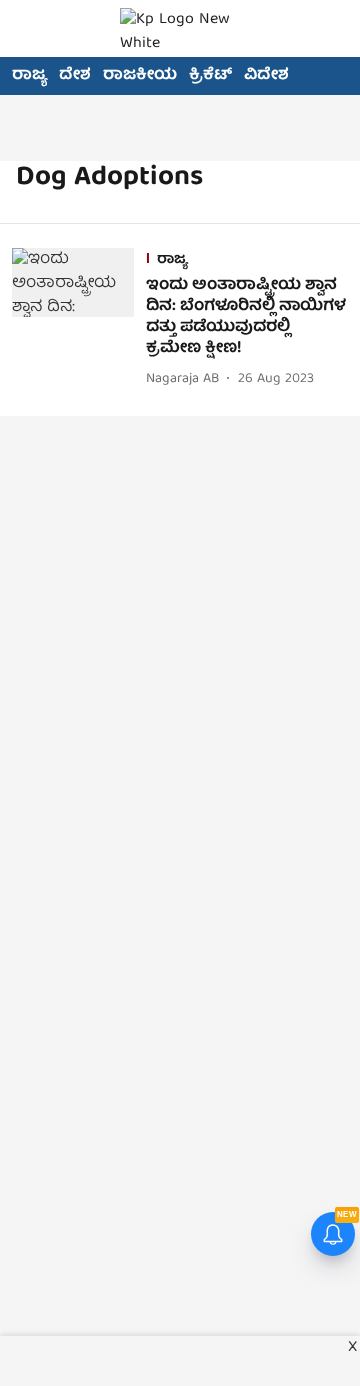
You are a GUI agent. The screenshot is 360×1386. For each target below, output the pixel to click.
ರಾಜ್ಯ (29, 76)
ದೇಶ (75, 76)
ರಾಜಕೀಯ (140, 76)
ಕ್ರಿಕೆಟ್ (210, 76)
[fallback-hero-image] (79, 319)
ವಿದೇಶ (266, 76)
